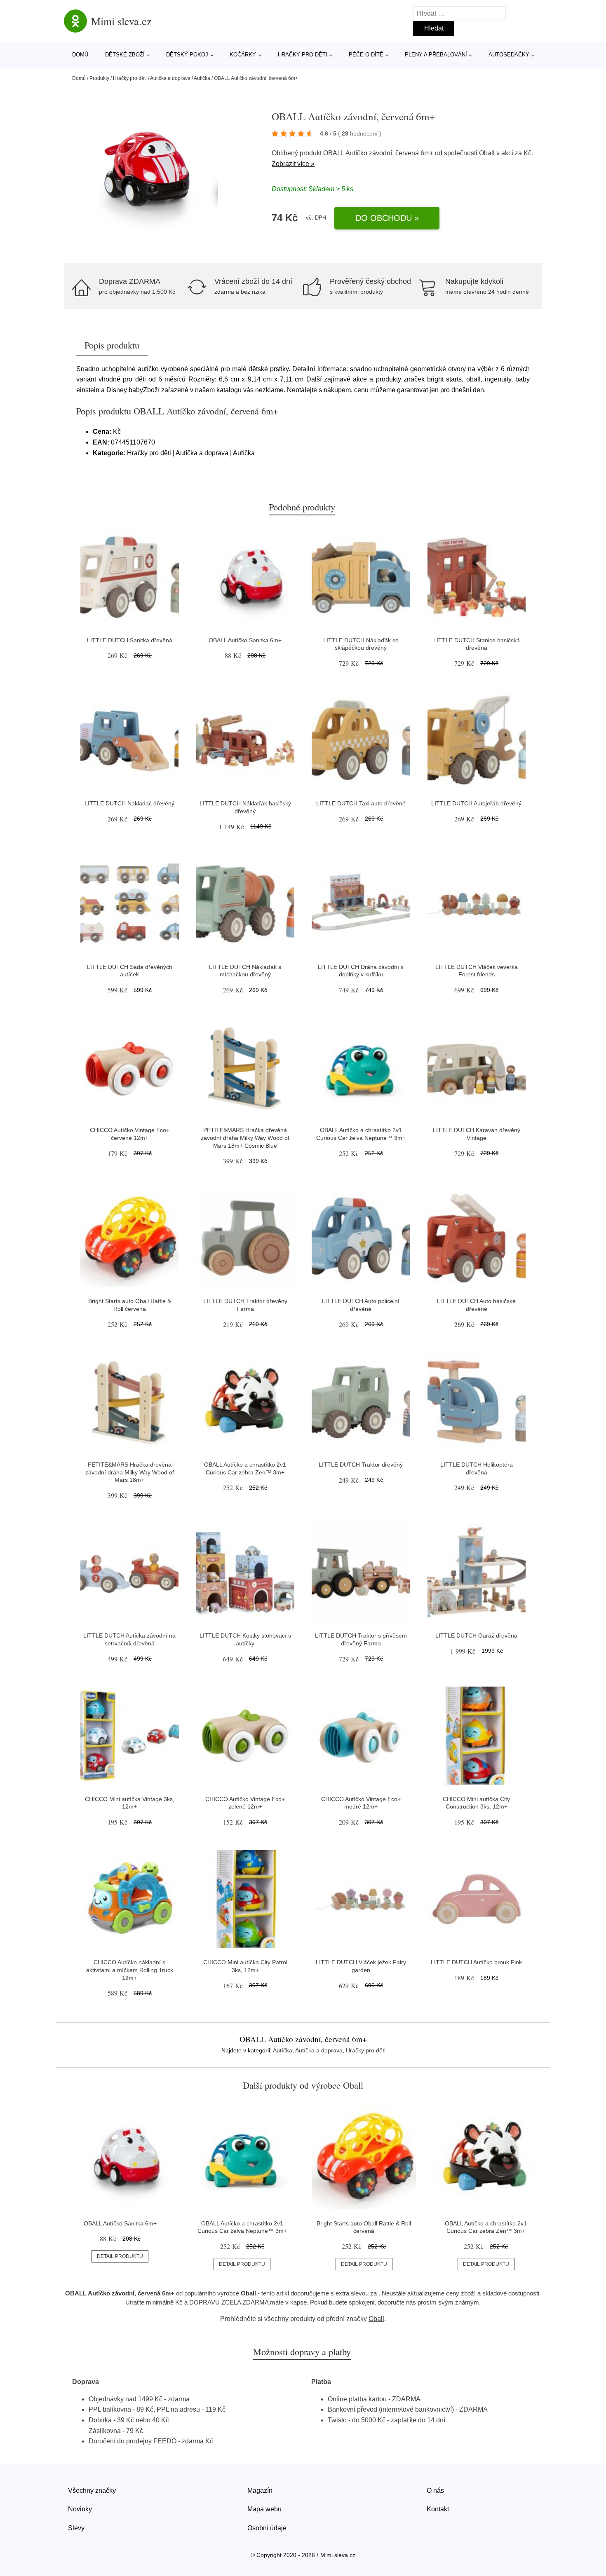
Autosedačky (509, 55)
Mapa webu (264, 2509)
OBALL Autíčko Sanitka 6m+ (245, 640)
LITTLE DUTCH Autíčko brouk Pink (476, 1962)
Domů (80, 55)
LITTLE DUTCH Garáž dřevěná (476, 1635)
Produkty (99, 78)
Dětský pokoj (187, 55)
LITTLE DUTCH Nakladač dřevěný (129, 803)
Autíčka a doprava (170, 78)
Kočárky (243, 55)
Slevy (76, 2528)
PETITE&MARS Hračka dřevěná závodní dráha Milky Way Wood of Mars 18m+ (130, 1472)
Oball (487, 153)
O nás (435, 2491)
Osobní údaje (267, 2528)
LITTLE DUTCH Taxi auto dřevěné (361, 803)
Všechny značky (92, 2491)
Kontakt (438, 2509)
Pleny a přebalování (436, 55)
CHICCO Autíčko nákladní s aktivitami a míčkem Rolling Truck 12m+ (130, 1970)
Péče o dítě (366, 55)
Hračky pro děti (303, 55)
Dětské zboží (125, 55)
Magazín (260, 2491)
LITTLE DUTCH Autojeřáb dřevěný (476, 803)
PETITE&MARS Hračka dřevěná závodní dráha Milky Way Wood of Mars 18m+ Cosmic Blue (245, 1138)
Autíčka (202, 78)
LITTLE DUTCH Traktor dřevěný (361, 1465)
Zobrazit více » (293, 164)
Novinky (80, 2509)
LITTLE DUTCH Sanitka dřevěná (130, 640)
